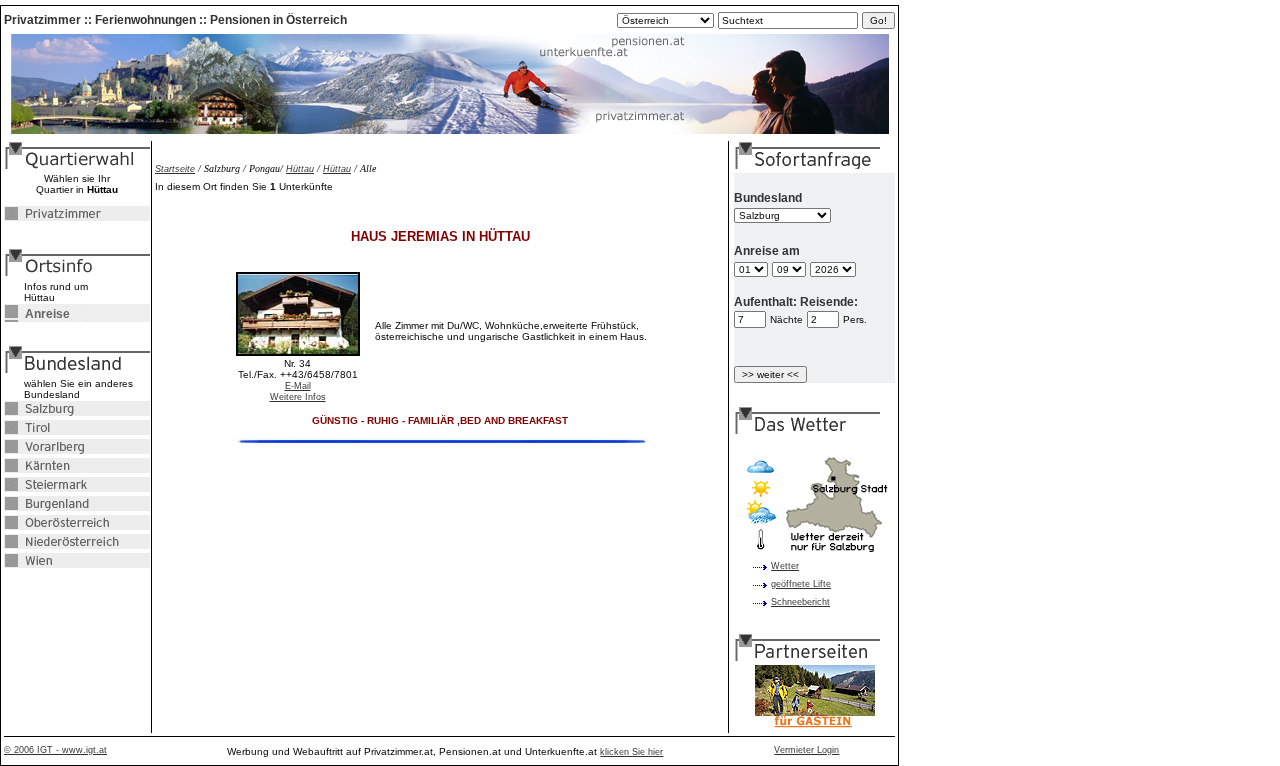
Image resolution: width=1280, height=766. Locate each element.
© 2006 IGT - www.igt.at (55, 750)
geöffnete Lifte (801, 584)
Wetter (785, 566)
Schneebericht (800, 602)
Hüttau (300, 169)
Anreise (37, 314)
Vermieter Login (806, 750)
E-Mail (298, 386)
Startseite (175, 169)
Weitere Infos (298, 397)
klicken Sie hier (631, 752)
